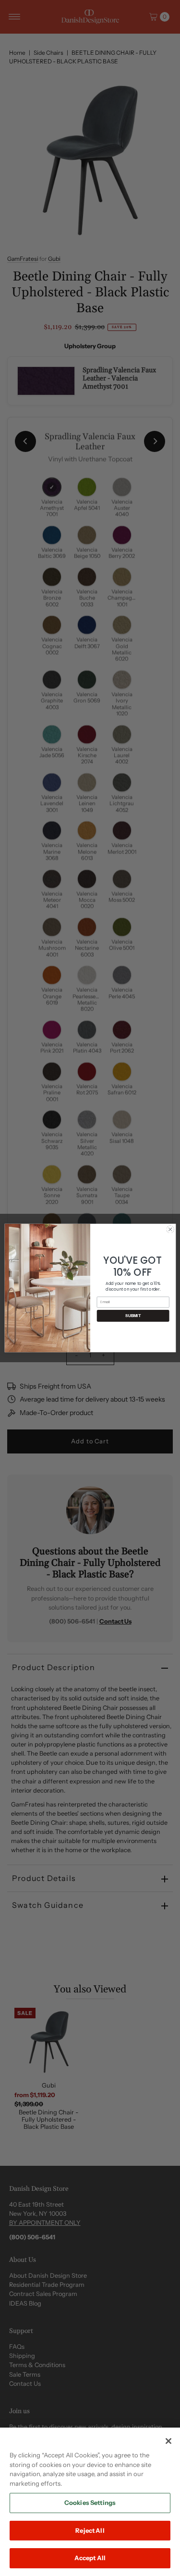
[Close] (168, 2441)
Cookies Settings (90, 2503)
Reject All (90, 2530)
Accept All (90, 2558)
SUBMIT (133, 1316)
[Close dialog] (170, 1229)
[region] (90, 2502)
